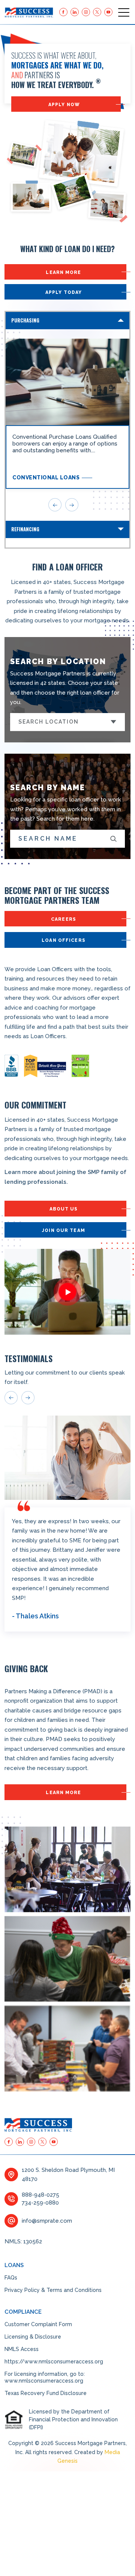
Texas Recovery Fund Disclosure (46, 2393)
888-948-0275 (40, 2195)
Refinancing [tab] (25, 529)
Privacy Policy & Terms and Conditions (53, 2290)
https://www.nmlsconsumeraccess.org (54, 2362)
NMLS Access (22, 2349)
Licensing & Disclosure (33, 2337)
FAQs (11, 2278)
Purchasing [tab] (25, 320)
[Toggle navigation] (124, 12)
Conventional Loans (46, 477)
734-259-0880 (40, 2203)
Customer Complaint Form (38, 2324)
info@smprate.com (47, 2221)
